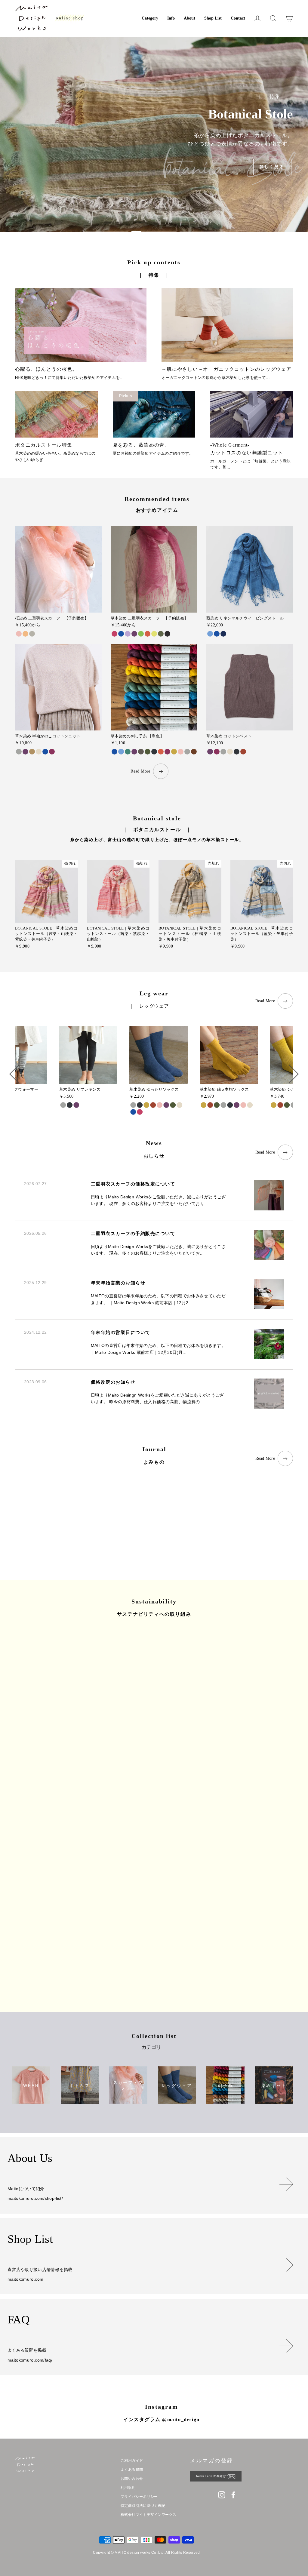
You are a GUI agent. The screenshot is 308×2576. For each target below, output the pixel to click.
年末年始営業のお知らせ (118, 1283)
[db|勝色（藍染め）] (223, 634)
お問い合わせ (132, 2479)
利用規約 (128, 2488)
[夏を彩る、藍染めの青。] (154, 414)
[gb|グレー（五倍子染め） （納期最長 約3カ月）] (167, 634)
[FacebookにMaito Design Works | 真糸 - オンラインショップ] (233, 2495)
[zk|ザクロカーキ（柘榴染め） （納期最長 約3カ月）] (161, 634)
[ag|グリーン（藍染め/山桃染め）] (128, 752)
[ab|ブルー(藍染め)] (45, 752)
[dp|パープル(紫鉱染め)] (166, 1105)
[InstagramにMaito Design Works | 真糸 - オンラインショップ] (222, 2495)
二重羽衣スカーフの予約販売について (133, 1234)
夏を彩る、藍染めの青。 (141, 445)
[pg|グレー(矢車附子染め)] (19, 752)
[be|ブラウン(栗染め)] (32, 752)
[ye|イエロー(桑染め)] (274, 1105)
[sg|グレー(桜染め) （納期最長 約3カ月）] (32, 634)
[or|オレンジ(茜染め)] (243, 752)
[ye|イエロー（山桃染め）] (174, 752)
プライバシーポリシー (139, 2497)
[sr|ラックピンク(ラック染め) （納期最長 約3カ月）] (114, 634)
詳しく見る (272, 167)
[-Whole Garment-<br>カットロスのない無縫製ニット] (252, 414)
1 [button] (106, 232)
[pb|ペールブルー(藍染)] (121, 752)
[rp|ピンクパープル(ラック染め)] (217, 752)
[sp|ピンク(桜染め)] (160, 1105)
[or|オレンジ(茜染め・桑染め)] (153, 1105)
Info (171, 18)
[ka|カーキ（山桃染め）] (148, 752)
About (189, 18)
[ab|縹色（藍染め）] (217, 634)
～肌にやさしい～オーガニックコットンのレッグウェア (226, 369)
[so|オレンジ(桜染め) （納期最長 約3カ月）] (25, 634)
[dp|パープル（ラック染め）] (134, 752)
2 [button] (154, 232)
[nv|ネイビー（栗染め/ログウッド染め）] (154, 752)
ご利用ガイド (132, 2461)
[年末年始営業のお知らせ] (252, 1516)
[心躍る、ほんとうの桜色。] (81, 325)
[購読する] (235, 2476)
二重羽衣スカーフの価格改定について (133, 1184)
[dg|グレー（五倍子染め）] (141, 752)
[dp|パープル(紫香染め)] (25, 752)
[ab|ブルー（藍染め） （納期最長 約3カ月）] (121, 634)
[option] (154, 134)
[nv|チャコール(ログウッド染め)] (237, 752)
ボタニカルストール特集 (44, 445)
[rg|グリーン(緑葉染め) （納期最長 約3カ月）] (141, 634)
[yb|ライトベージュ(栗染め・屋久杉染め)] (179, 1105)
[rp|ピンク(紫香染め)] (52, 752)
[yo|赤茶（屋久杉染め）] (194, 752)
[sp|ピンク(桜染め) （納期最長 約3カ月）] (19, 634)
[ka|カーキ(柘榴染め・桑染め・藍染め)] (173, 1105)
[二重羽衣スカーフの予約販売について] (154, 1516)
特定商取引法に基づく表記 (143, 2506)
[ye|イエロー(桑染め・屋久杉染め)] (146, 1105)
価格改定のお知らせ (113, 1382)
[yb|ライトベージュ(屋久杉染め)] (39, 752)
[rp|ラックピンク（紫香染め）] (167, 752)
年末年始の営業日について (121, 1333)
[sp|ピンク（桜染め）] (181, 752)
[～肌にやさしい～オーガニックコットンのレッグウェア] (227, 325)
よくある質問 (132, 2470)
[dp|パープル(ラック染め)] (210, 752)
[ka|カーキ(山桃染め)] (287, 1105)
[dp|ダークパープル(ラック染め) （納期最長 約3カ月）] (134, 634)
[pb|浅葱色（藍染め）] (210, 634)
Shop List (213, 18)
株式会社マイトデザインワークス (148, 2515)
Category (150, 18)
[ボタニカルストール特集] (56, 414)
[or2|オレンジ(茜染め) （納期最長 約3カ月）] (148, 634)
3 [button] (202, 232)
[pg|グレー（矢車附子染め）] (187, 752)
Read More (140, 771)
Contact (238, 18)
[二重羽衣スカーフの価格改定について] (56, 1516)
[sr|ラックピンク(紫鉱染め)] (140, 1112)
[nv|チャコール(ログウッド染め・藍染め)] (70, 1105)
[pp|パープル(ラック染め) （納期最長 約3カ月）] (128, 634)
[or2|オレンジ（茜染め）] (161, 752)
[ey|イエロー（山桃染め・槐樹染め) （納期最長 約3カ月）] (154, 634)
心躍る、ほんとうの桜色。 (46, 369)
